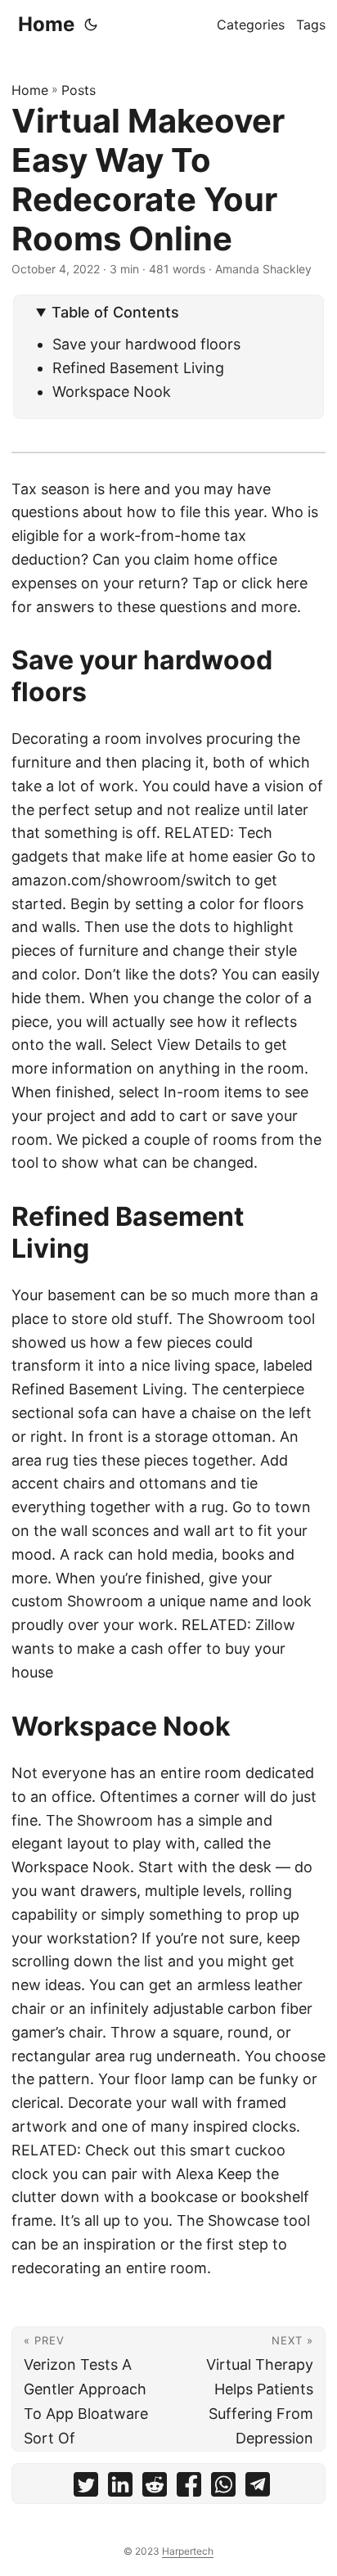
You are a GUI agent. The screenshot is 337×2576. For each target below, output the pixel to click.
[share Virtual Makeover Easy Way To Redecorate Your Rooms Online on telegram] (258, 2488)
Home (46, 24)
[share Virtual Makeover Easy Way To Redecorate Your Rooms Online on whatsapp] (223, 2488)
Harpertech (188, 2551)
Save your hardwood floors (146, 344)
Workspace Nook (112, 392)
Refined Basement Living (138, 368)
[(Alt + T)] (91, 25)
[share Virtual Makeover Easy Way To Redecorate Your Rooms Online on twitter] (86, 2488)
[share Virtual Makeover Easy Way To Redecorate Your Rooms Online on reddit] (155, 2488)
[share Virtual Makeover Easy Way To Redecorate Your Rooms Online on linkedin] (120, 2488)
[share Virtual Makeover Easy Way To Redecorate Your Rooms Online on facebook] (189, 2488)
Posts (79, 90)
